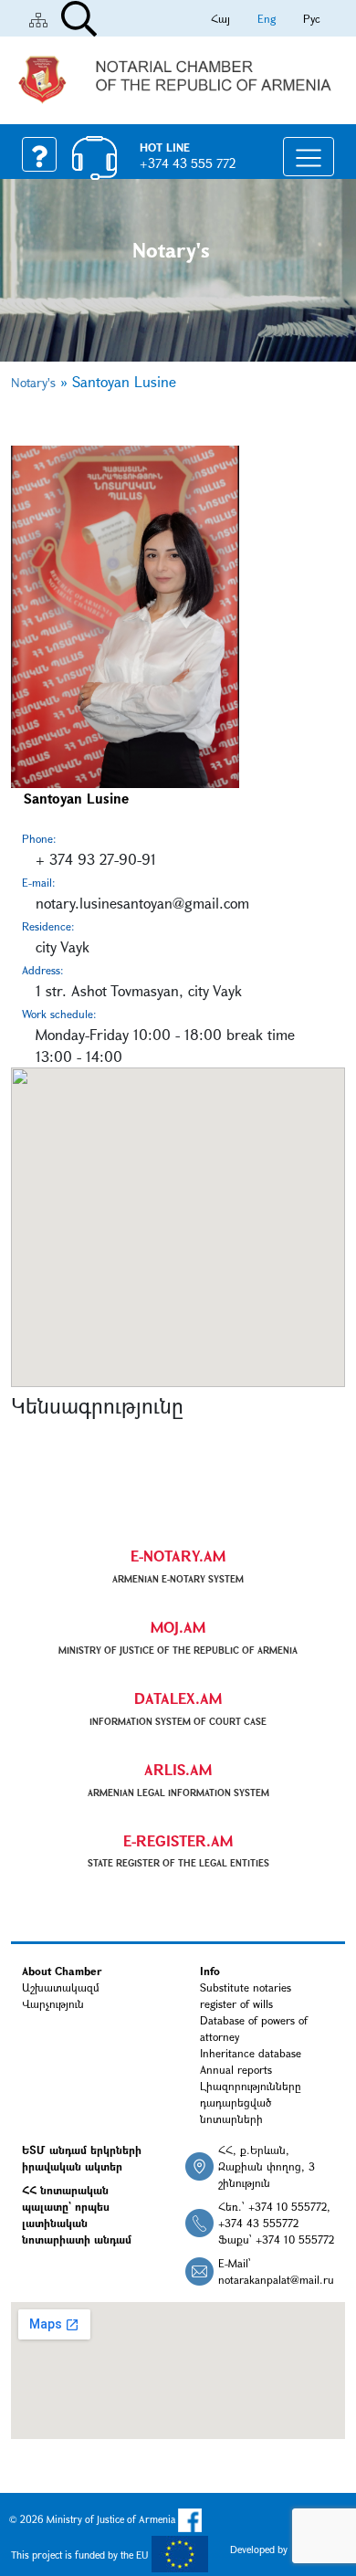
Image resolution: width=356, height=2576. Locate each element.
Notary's (33, 382)
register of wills (236, 2003)
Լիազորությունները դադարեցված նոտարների (251, 2102)
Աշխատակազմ (61, 1987)
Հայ (220, 18)
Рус (312, 18)
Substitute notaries (246, 1987)
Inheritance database (251, 2053)
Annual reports (236, 2069)
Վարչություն (53, 2003)
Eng (267, 18)
